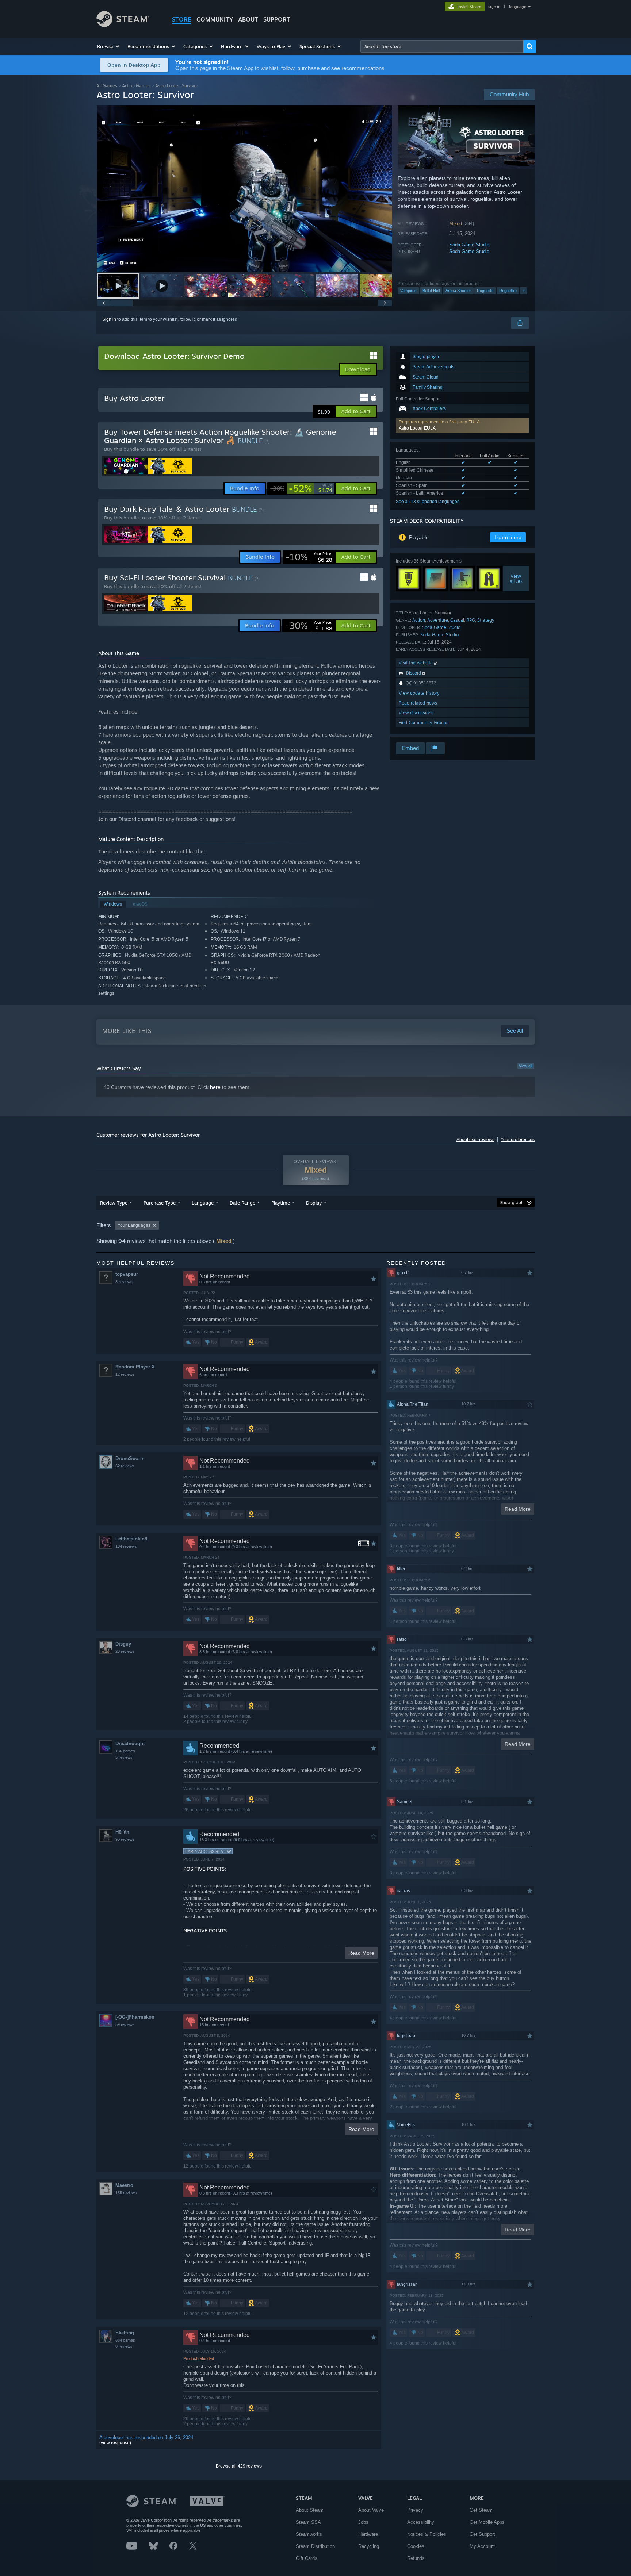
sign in (494, 7)
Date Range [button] (242, 1203)
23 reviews (125, 1651)
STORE (182, 19)
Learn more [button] (508, 537)
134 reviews (126, 1546)
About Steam (310, 2510)
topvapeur (127, 1274)
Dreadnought (130, 1744)
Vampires (408, 291)
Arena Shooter (458, 291)
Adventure (438, 620)
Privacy (415, 2510)
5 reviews (124, 1757)
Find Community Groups (424, 723)
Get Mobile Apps (487, 2522)
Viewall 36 (516, 579)
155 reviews (126, 2193)
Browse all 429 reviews (239, 2466)
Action (419, 620)
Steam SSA (308, 2522)
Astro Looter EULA (417, 428)
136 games (125, 1751)
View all (525, 1066)
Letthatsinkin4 (131, 1539)
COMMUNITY (215, 19)
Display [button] (314, 1203)
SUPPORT (277, 19)
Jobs (363, 2522)
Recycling (369, 2546)
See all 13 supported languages (428, 502)
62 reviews (125, 1466)
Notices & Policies (427, 2534)
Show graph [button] (512, 1203)
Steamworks (309, 2534)
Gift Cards (307, 2558)
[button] (109, 46)
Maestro (124, 2185)
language (518, 7)
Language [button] (203, 1203)
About (248, 19)
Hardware (368, 2534)
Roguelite (485, 291)
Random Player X (135, 1367)
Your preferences (518, 1140)
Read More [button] (361, 1953)
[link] (301, 488)
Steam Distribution (315, 2546)
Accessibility (421, 2522)
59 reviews (125, 2024)
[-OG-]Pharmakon (135, 2017)
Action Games (136, 86)
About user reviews (475, 1140)
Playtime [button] (281, 1203)
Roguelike (508, 291)
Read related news (418, 703)
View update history (419, 693)
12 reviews (125, 1374)
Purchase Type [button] (160, 1203)
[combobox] (442, 46)
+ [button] (524, 291)
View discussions (416, 713)
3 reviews (124, 1282)
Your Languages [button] (134, 1225)
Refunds (416, 2558)
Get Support (482, 2534)
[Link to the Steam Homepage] (123, 25)
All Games (107, 86)
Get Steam (481, 2510)
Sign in (109, 319)
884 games (125, 2340)
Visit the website (416, 663)
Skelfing (125, 2333)
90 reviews (125, 1839)
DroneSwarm (130, 1458)
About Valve (371, 2510)
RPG (471, 620)
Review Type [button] (114, 1203)
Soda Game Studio (469, 245)
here (215, 1087)
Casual (457, 620)
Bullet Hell (431, 291)
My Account (482, 2546)
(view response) (115, 2443)
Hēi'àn (122, 1832)
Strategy (486, 620)
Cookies (416, 2546)
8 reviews (124, 2346)
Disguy (123, 1644)
